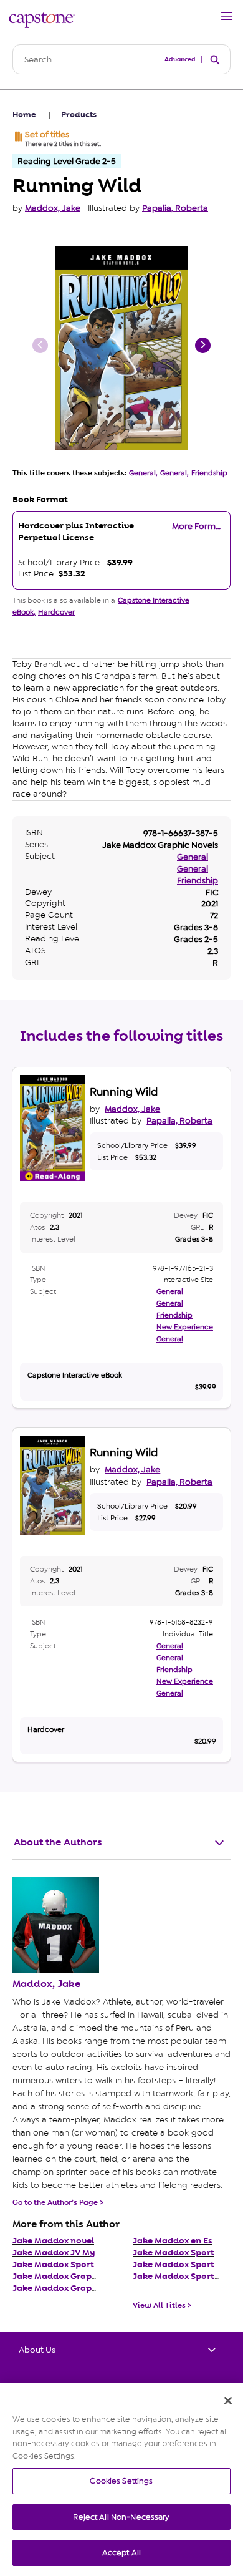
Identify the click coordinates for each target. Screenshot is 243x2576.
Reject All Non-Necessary (121, 2517)
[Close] (228, 2401)
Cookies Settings (121, 2481)
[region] (121, 2480)
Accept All (121, 2553)
